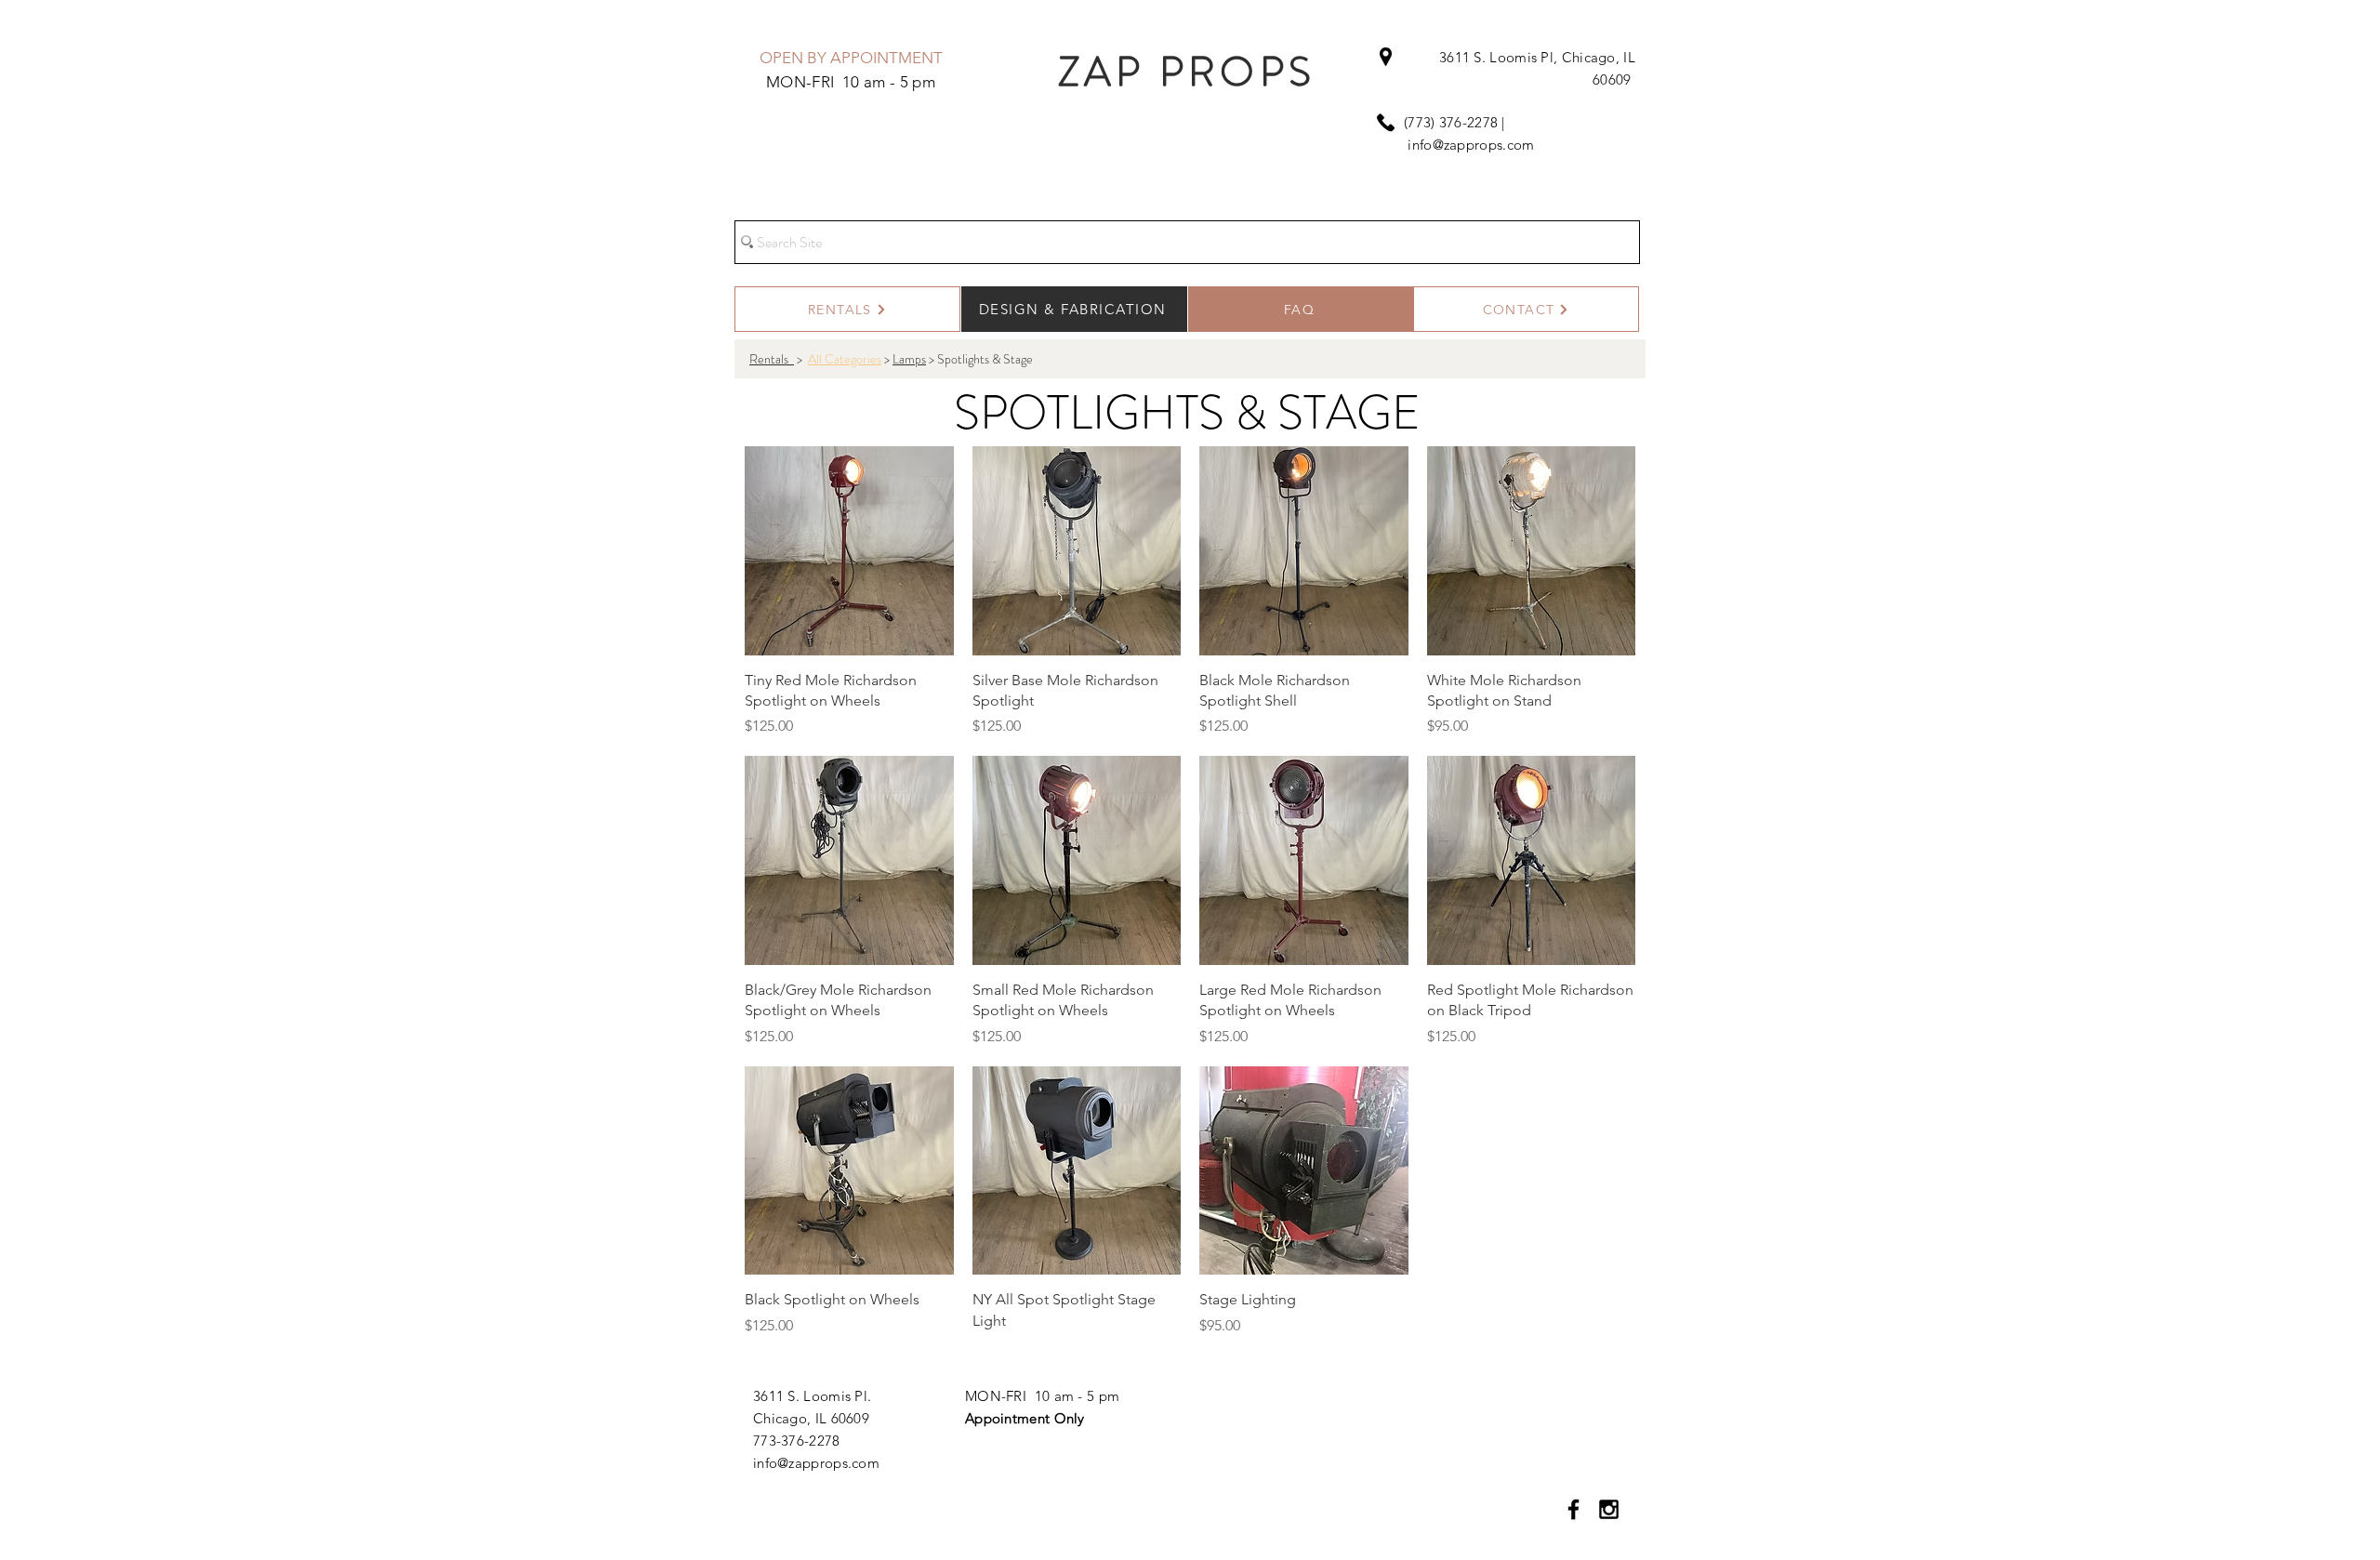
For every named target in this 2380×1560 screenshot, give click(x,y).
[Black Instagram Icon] (1609, 1509)
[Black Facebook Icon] (1573, 1509)
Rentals (772, 359)
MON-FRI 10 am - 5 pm (1042, 1396)
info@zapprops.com (1471, 145)
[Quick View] (849, 551)
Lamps (909, 359)
